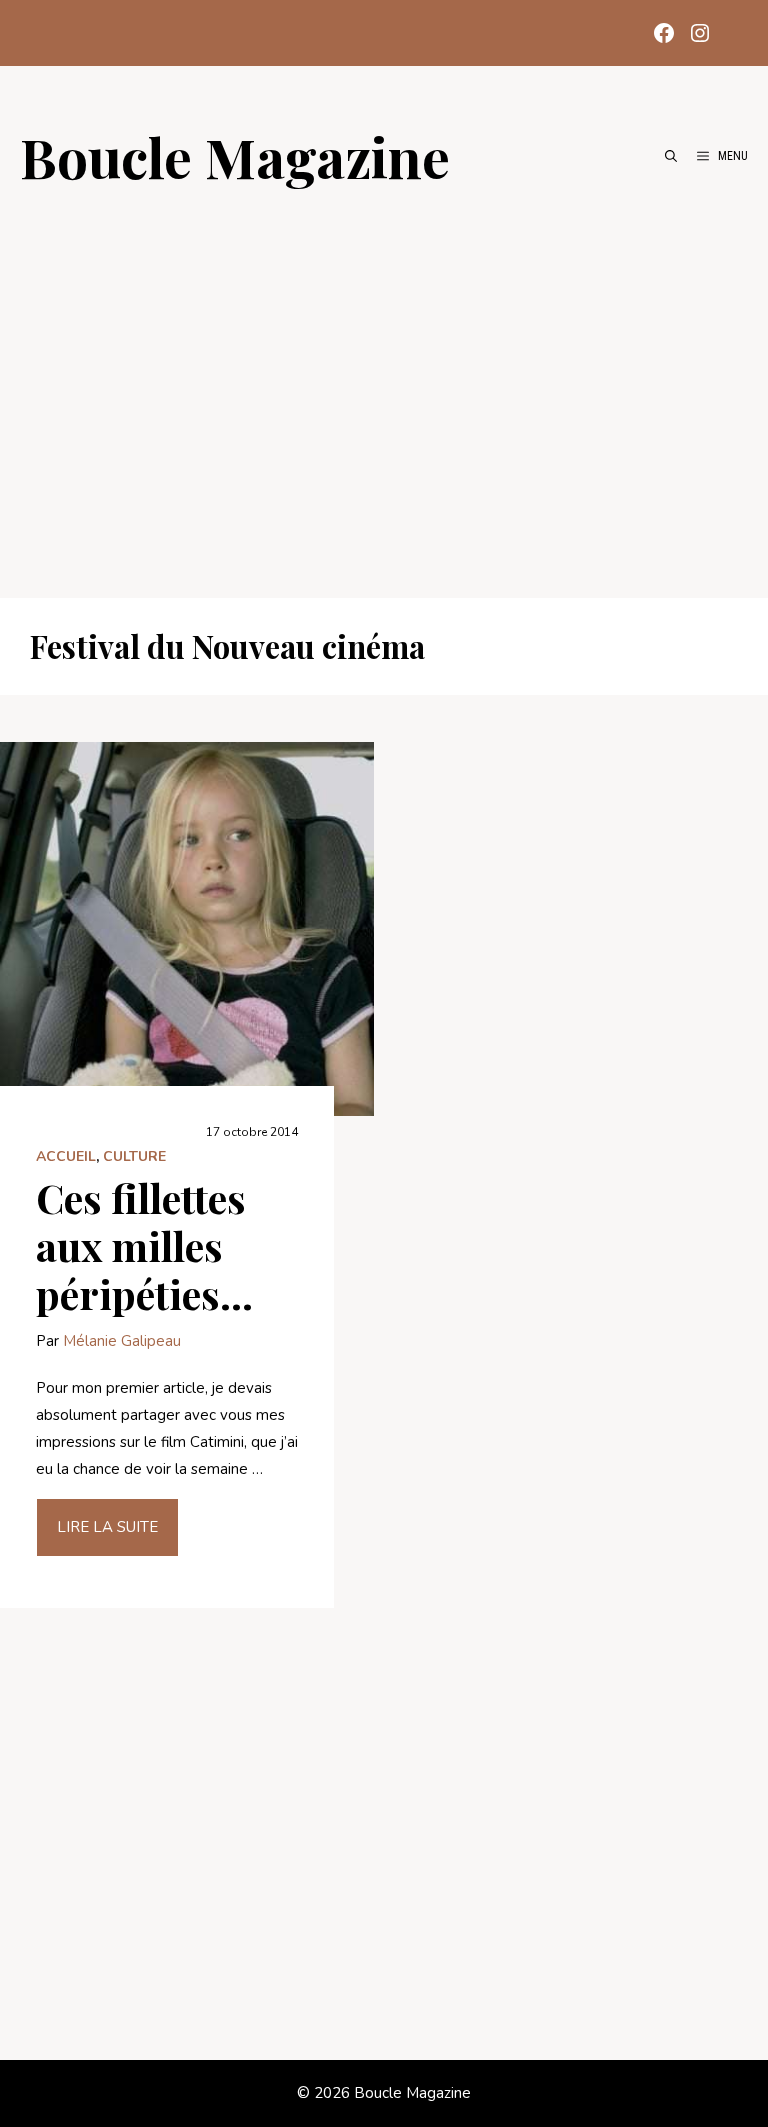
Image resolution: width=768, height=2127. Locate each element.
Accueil (66, 1156)
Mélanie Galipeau (122, 1341)
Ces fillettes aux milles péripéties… (144, 1245)
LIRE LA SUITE (107, 1527)
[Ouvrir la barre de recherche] (671, 156)
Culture (134, 1156)
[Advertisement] (384, 382)
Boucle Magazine (235, 156)
